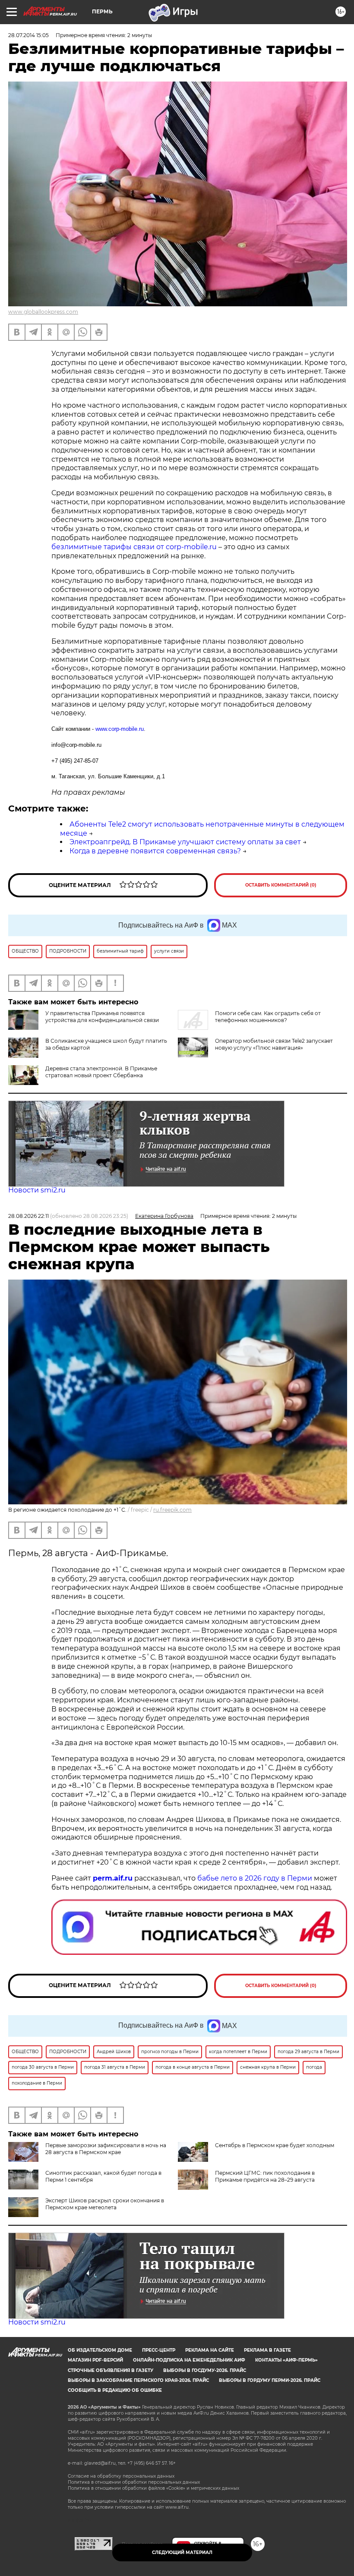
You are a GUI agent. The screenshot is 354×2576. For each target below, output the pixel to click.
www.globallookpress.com (43, 312)
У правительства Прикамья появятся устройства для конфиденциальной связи (102, 1017)
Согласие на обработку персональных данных (121, 2476)
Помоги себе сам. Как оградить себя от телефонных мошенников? (268, 1017)
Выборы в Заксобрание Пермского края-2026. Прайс (138, 2380)
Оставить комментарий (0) (281, 885)
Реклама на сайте (210, 2350)
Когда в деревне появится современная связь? (155, 851)
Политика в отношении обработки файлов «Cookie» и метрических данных (153, 2488)
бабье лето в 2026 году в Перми (255, 1878)
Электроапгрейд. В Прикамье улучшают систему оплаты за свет (185, 842)
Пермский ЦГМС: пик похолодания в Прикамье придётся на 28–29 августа (265, 2176)
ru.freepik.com (172, 1510)
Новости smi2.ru (37, 1190)
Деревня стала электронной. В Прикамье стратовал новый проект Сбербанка (101, 1072)
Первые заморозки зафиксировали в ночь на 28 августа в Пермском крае (106, 2149)
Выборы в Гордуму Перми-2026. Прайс (270, 2380)
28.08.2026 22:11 (28, 1216)
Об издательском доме (100, 2350)
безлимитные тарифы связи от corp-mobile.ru (135, 547)
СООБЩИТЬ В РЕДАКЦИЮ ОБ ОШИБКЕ (115, 2390)
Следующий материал (182, 2552)
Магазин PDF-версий (95, 2360)
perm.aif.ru (113, 1878)
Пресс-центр (159, 2350)
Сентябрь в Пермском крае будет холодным (275, 2145)
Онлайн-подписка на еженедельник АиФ (189, 2360)
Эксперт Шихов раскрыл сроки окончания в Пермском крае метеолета (105, 2204)
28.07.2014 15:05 (28, 35)
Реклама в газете (267, 2350)
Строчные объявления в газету (111, 2370)
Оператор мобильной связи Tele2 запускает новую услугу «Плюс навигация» (274, 1044)
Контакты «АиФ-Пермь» (286, 2360)
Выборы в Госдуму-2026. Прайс (205, 2370)
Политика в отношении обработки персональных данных (134, 2482)
